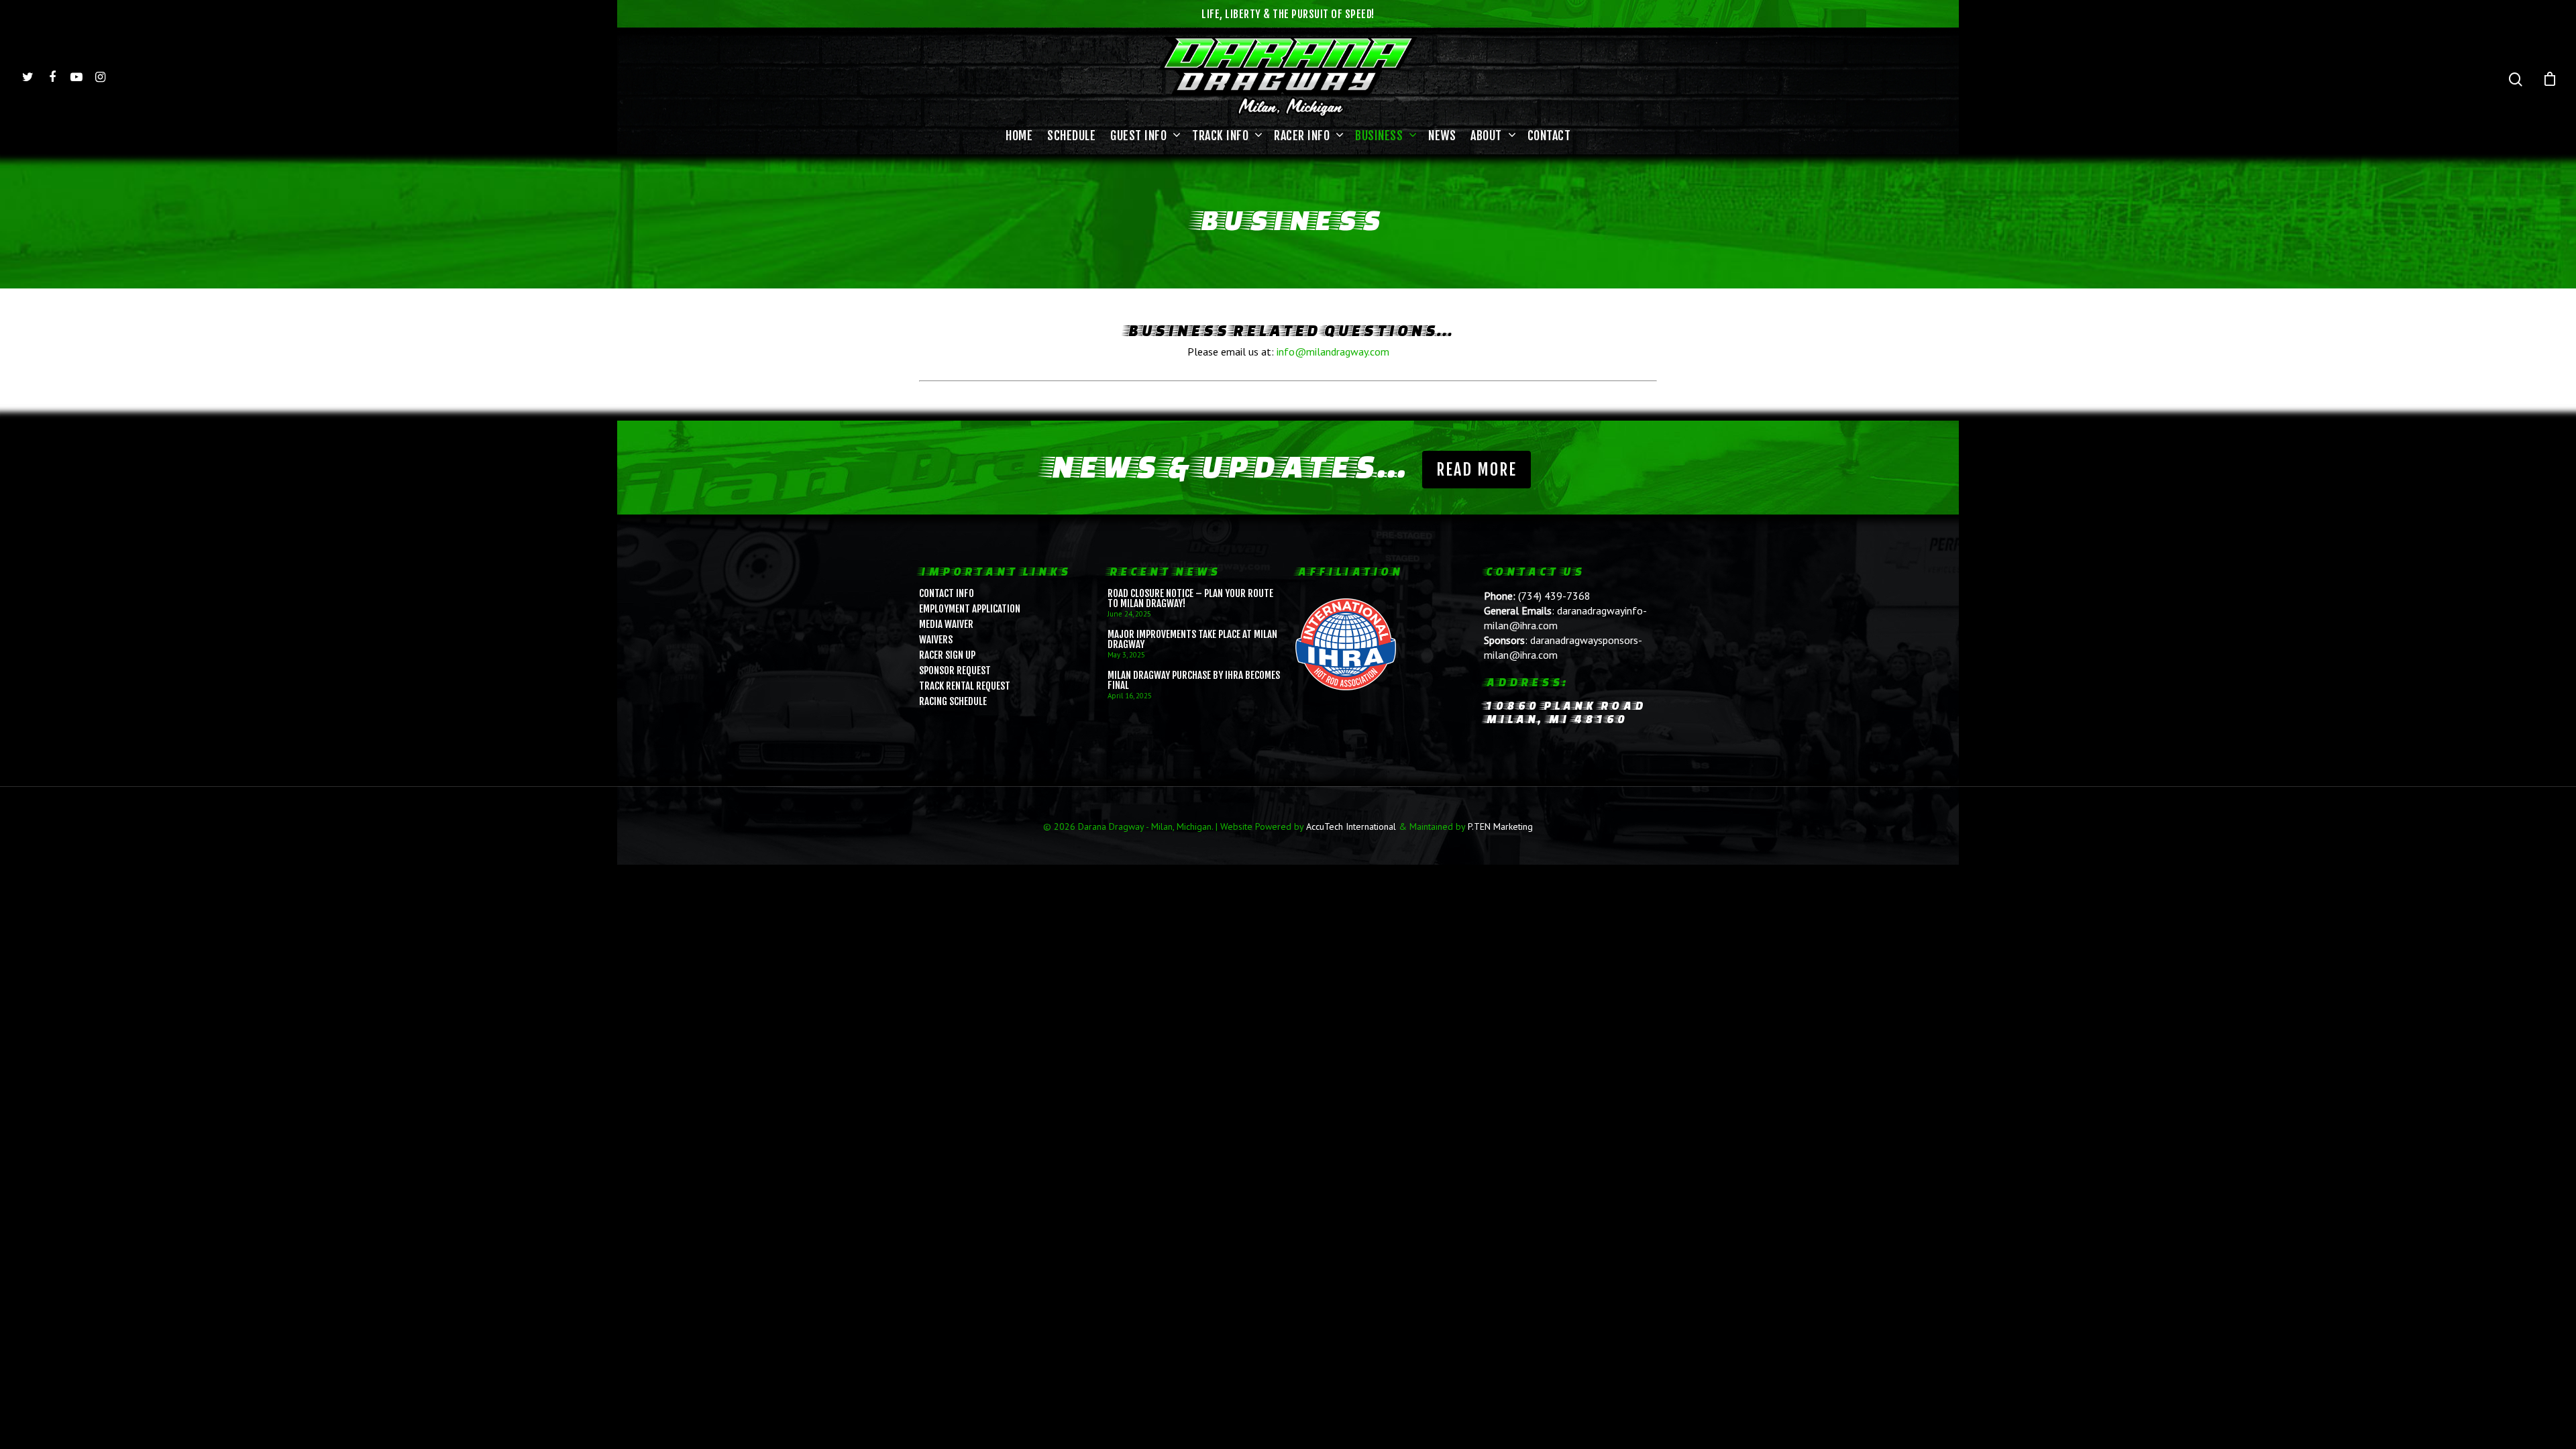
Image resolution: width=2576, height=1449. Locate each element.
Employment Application (970, 609)
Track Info (1220, 136)
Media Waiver (946, 624)
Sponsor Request (955, 670)
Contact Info (947, 593)
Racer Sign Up (947, 655)
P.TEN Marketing (1500, 826)
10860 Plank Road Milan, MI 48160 (1564, 712)
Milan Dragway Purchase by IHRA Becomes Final (1194, 680)
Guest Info (1138, 136)
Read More (1477, 470)
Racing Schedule (953, 701)
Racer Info (1302, 136)
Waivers (936, 640)
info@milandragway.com (1333, 352)
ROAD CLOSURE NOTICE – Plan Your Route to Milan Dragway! (1190, 598)
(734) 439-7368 (1554, 596)
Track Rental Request (965, 686)
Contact (1549, 136)
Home (1019, 136)
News (1442, 136)
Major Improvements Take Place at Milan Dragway (1192, 639)
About (1486, 136)
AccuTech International (1351, 826)
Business (1379, 136)
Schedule (1071, 136)
